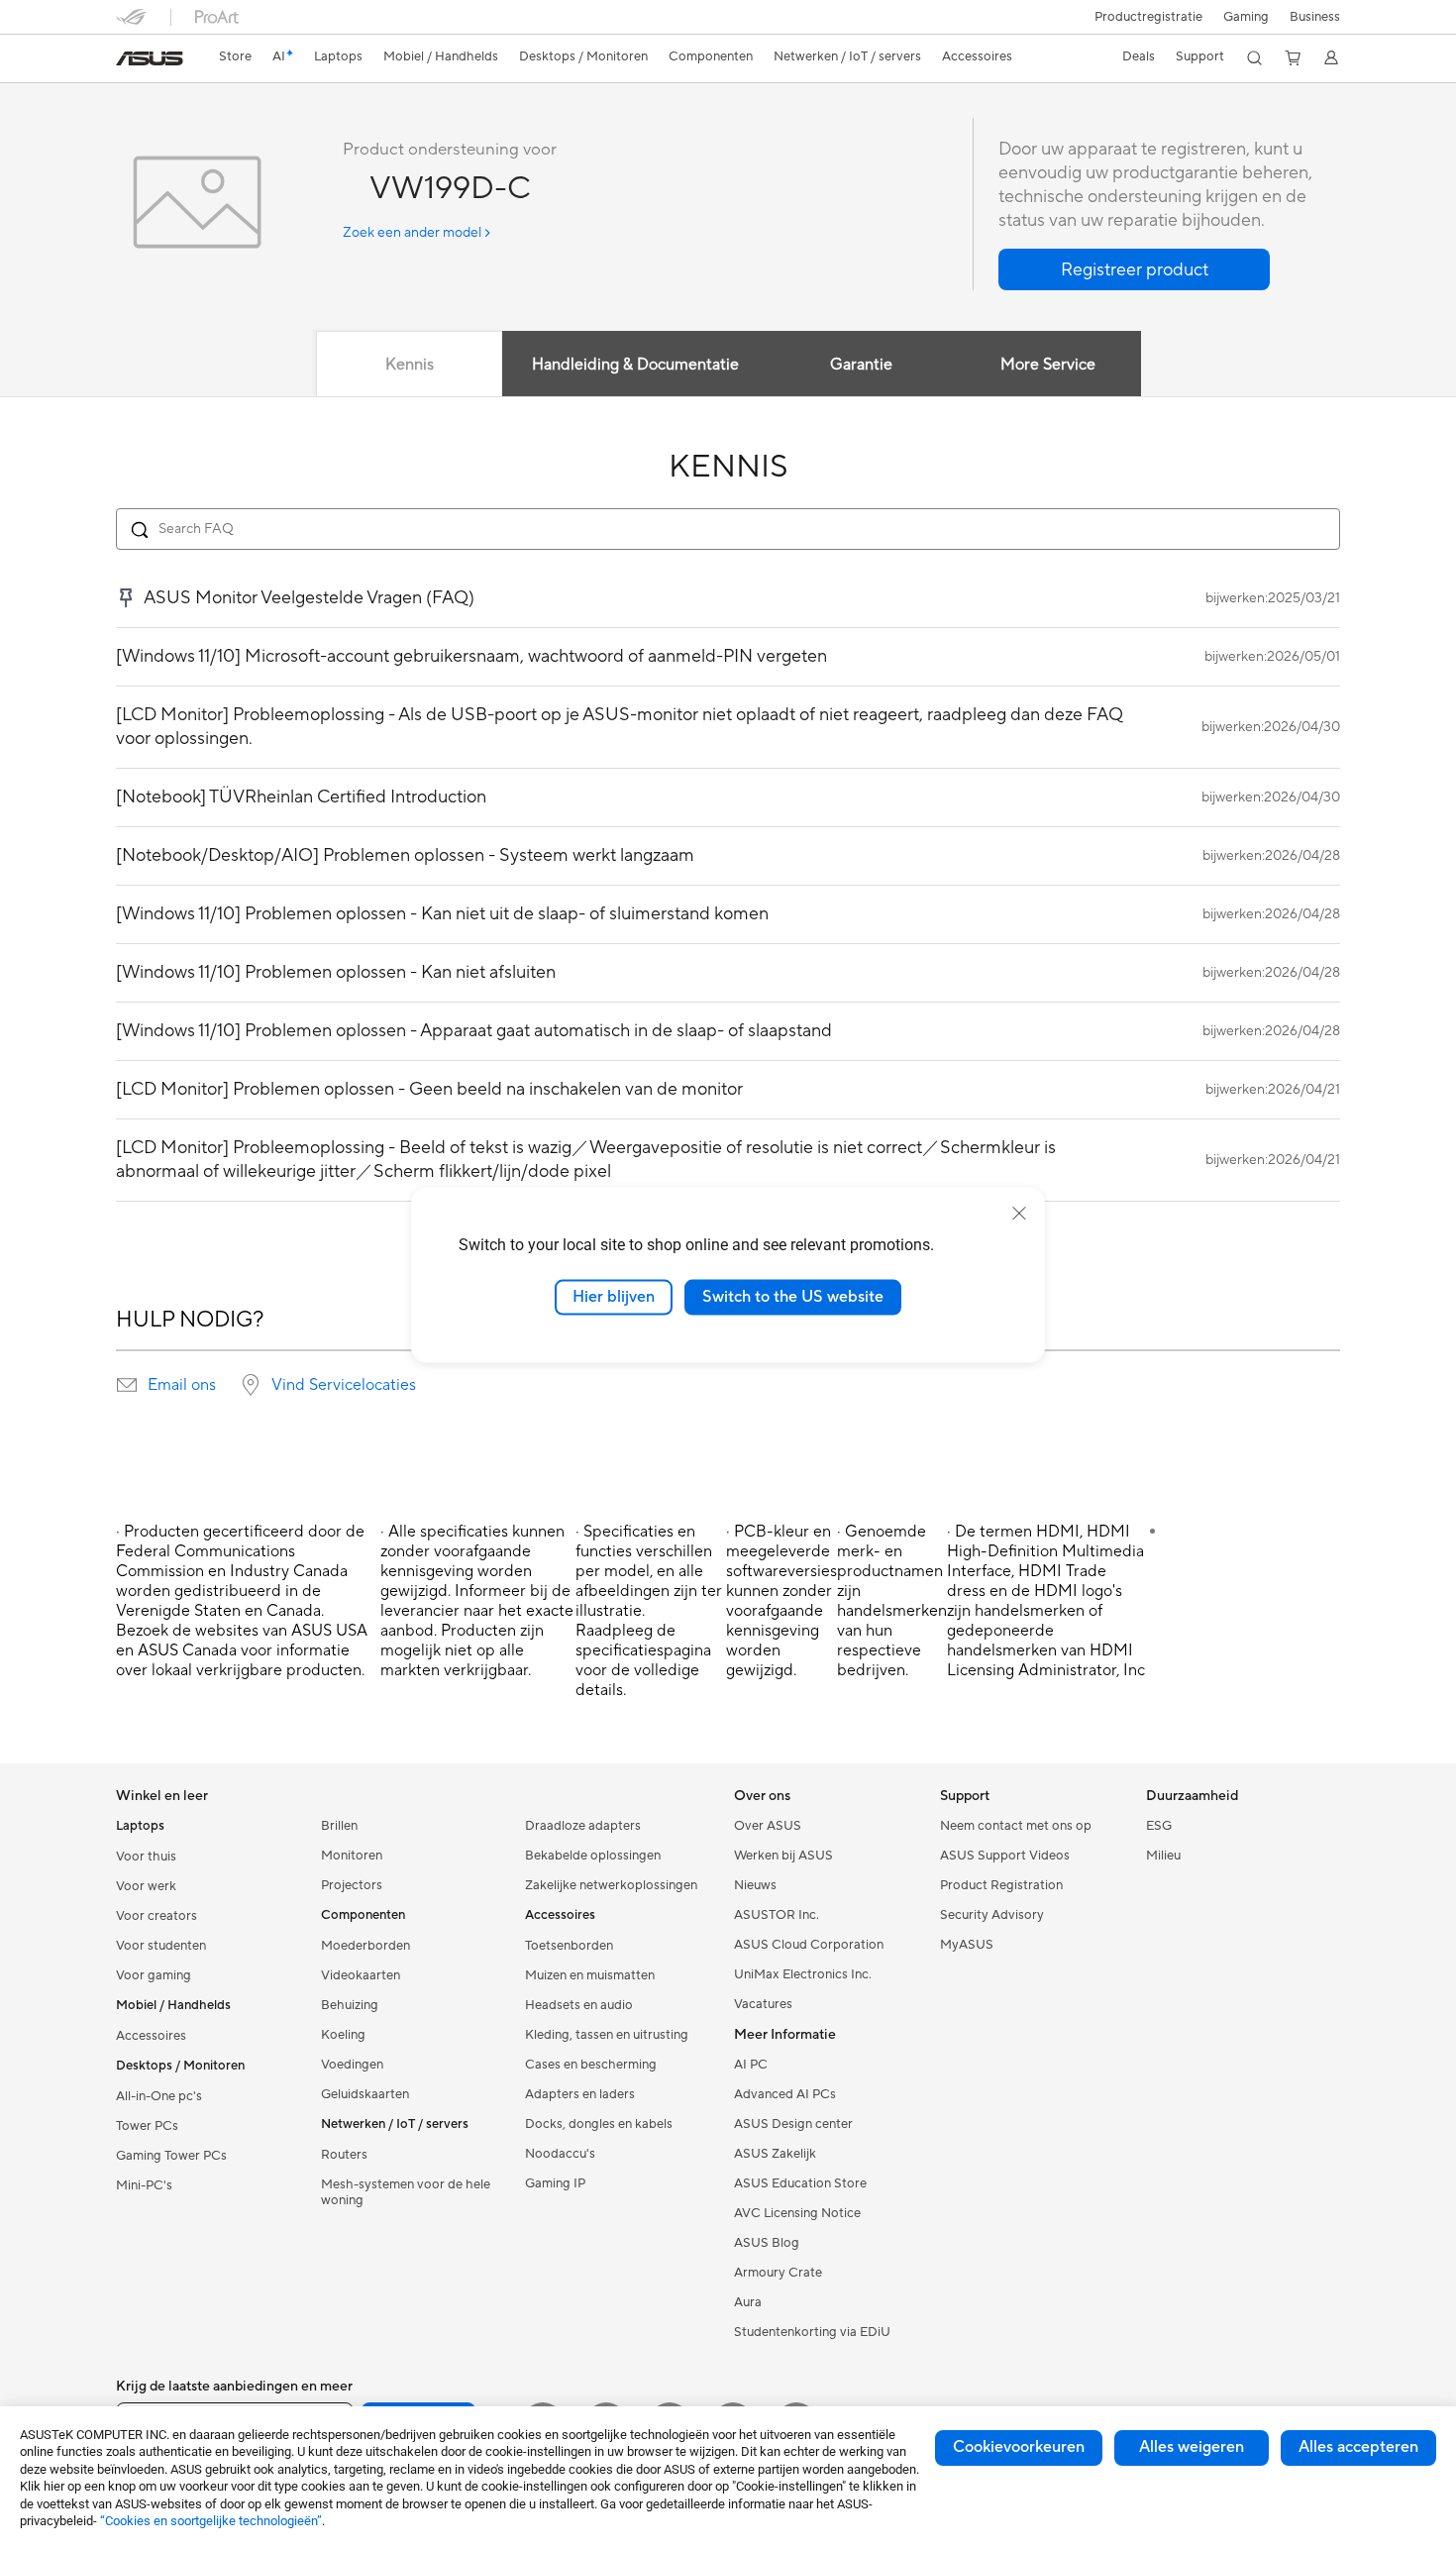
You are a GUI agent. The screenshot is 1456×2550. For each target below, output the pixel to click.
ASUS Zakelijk (775, 2154)
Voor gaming (154, 1975)
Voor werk (146, 1886)
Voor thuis (146, 1857)
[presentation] (127, 1385)
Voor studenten (161, 1946)
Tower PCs (147, 2126)
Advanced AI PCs (785, 2094)
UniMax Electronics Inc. (803, 1974)
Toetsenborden (569, 1946)
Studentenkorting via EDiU (812, 2332)
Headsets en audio (579, 2005)
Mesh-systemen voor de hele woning (406, 2192)
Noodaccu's (560, 2154)
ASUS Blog (767, 2243)
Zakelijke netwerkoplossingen (611, 1885)
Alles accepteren (1358, 2447)
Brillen (339, 1826)
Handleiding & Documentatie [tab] (635, 365)
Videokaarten (361, 1975)
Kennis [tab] (410, 365)
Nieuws (755, 1885)
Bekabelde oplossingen (593, 1856)
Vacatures (763, 2004)
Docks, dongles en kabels (599, 2124)
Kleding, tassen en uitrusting (607, 2035)
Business (1315, 17)
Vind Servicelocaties (344, 1385)
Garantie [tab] (861, 365)
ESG (1159, 1826)
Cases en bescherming (591, 2065)
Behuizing (350, 2005)
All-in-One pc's (159, 2096)
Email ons (182, 1385)
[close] (1019, 1214)
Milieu (1163, 1856)
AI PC (751, 2065)
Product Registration (1001, 1885)
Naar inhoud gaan (128, 61)
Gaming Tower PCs (171, 2156)
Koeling (343, 2035)
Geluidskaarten (365, 2094)
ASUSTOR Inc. (777, 1915)
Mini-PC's (144, 2185)
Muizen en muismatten (590, 1975)
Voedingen (352, 2065)
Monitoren (352, 1856)
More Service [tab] (1048, 365)
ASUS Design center (793, 2124)
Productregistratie (1148, 17)
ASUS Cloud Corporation (809, 1945)
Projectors (352, 1885)
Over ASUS (768, 1826)
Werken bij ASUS (783, 1856)
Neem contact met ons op (1016, 1826)
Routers (344, 2155)
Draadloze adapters (583, 1826)
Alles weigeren (1192, 2447)
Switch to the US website (793, 1297)
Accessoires (151, 2036)
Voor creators (156, 1916)
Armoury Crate (778, 2273)
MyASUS (967, 1945)
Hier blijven (614, 1297)
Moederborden (365, 1946)
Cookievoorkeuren (1019, 2447)
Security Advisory (992, 1915)
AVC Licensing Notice (797, 2213)
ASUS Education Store (800, 2183)
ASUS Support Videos (1005, 1856)
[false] (1134, 269)
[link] (150, 58)
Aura (748, 2302)
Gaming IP (555, 2183)
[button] (1246, 17)
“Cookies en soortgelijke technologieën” (211, 2521)
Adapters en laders (580, 2094)
